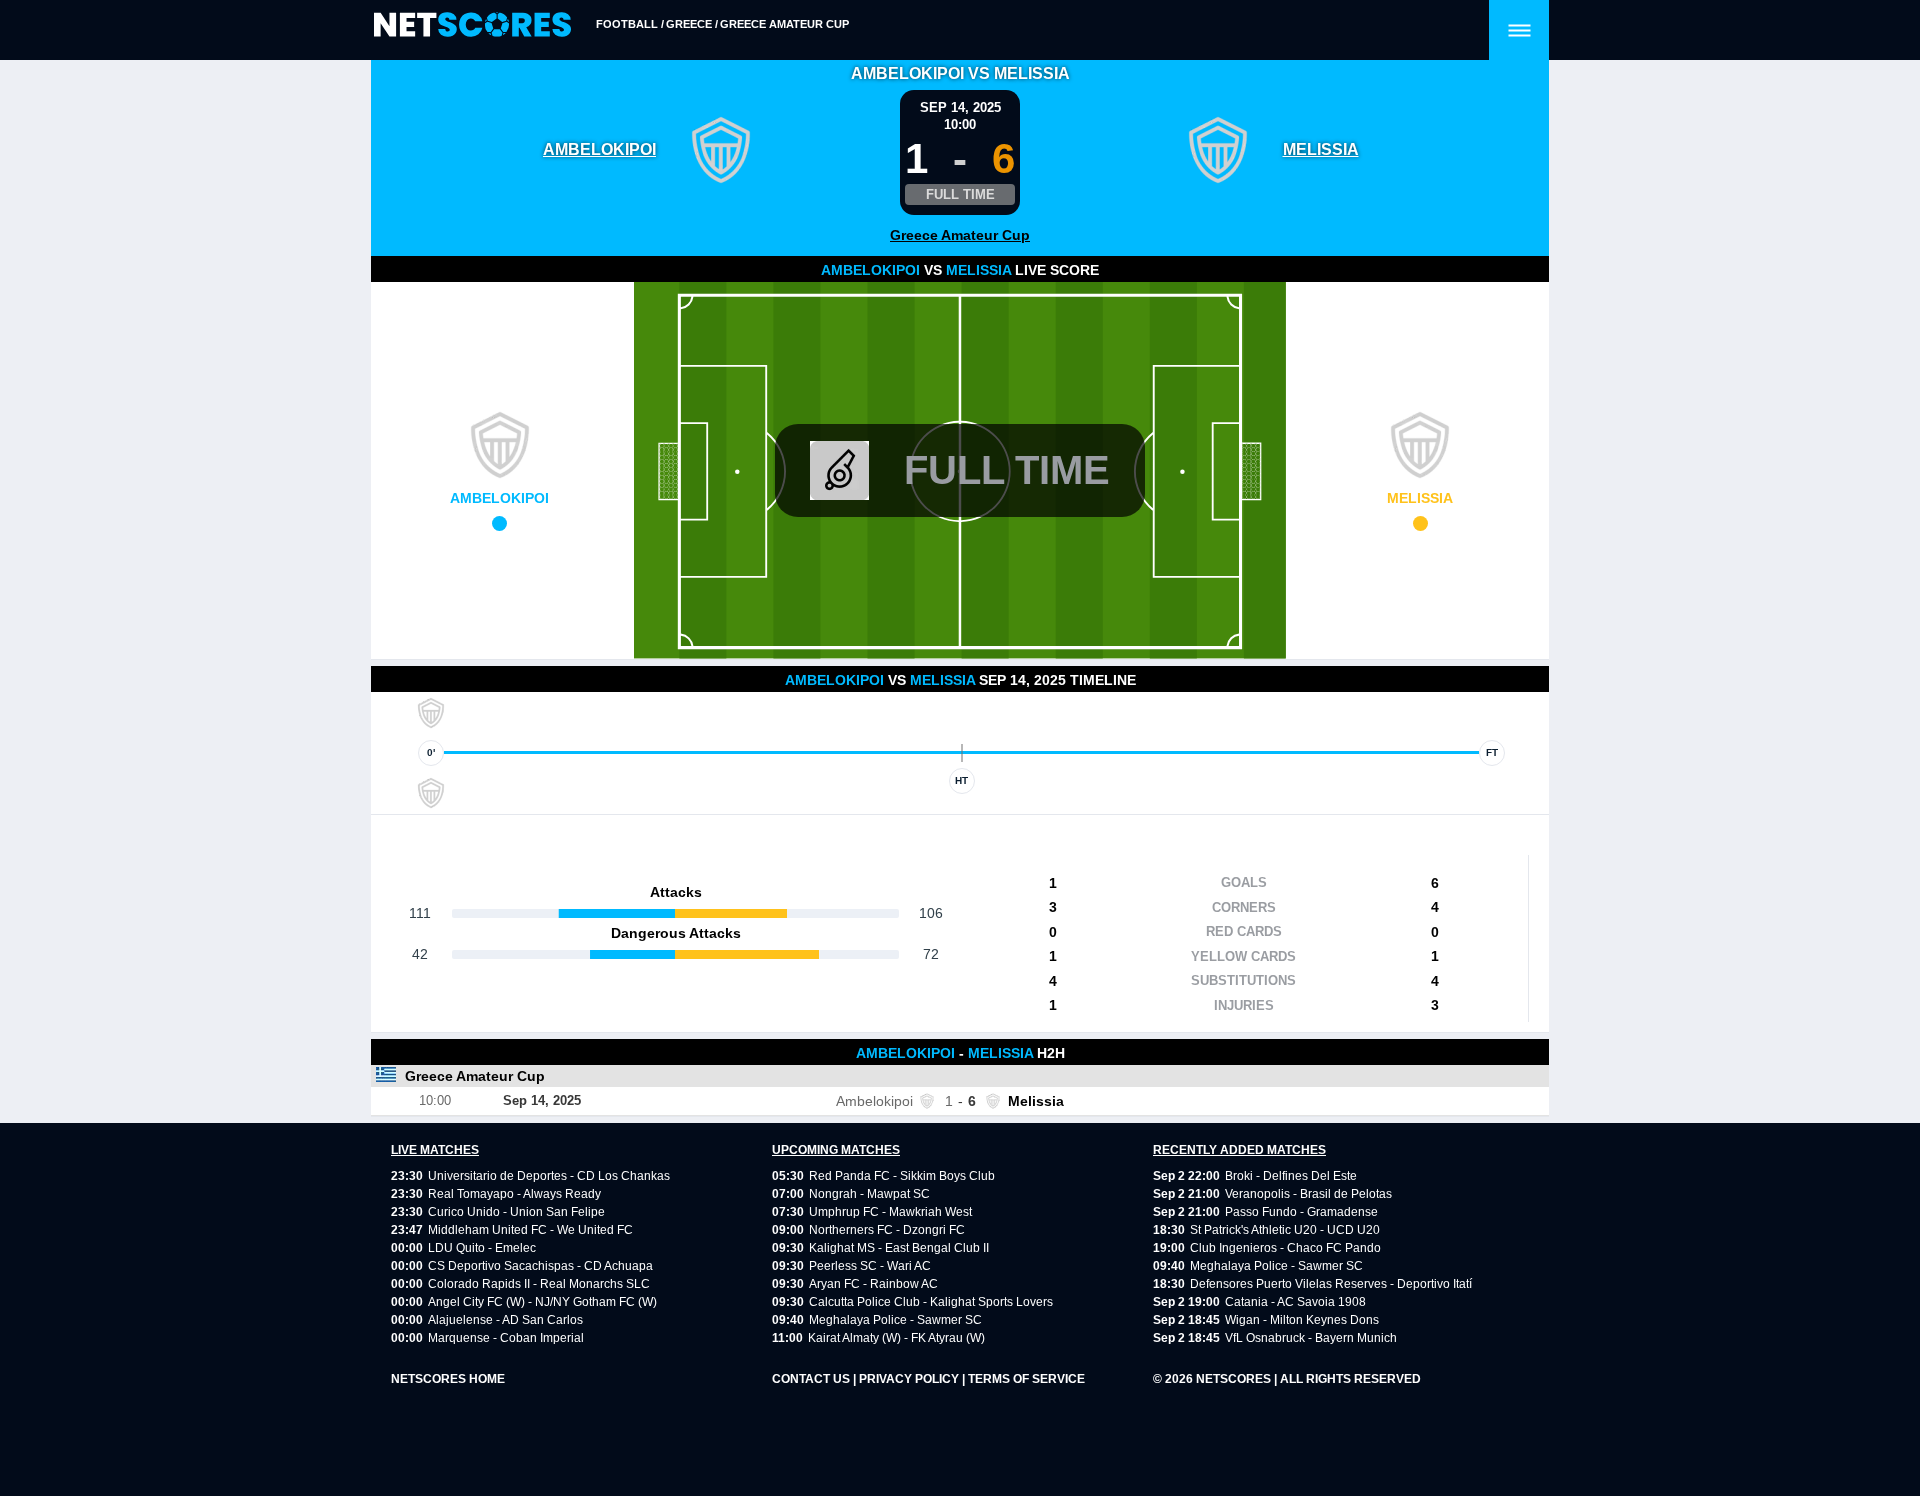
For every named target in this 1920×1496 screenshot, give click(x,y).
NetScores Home (448, 1379)
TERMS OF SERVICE (1026, 1379)
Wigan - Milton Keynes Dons (1302, 1320)
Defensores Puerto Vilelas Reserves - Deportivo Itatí (1331, 1284)
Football (627, 24)
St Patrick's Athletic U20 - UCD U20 (1285, 1230)
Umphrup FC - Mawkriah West (890, 1212)
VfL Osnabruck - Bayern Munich (1311, 1338)
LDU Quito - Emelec (482, 1248)
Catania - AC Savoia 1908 (1295, 1302)
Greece (689, 24)
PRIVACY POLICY (910, 1379)
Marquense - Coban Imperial (506, 1338)
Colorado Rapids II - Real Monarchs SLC (539, 1284)
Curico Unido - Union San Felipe (516, 1212)
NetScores (1235, 1379)
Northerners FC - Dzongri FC (887, 1230)
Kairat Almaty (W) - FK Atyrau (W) (896, 1338)
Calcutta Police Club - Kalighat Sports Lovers (931, 1302)
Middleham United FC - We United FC (530, 1230)
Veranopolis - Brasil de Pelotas (1308, 1194)
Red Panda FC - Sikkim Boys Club (902, 1176)
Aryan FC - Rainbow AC (873, 1284)
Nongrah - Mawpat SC (869, 1194)
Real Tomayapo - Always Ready (514, 1194)
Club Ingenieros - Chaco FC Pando (1285, 1248)
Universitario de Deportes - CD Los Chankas (549, 1176)
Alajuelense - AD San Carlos (505, 1320)
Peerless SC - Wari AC (870, 1266)
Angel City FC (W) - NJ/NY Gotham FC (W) (542, 1302)
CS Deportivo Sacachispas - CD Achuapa (540, 1266)
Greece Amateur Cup (784, 24)
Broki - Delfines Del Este (1291, 1176)
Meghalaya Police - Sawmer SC (895, 1320)
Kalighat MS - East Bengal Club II (899, 1248)
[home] (472, 25)
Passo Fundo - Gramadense (1301, 1212)
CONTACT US (812, 1379)
